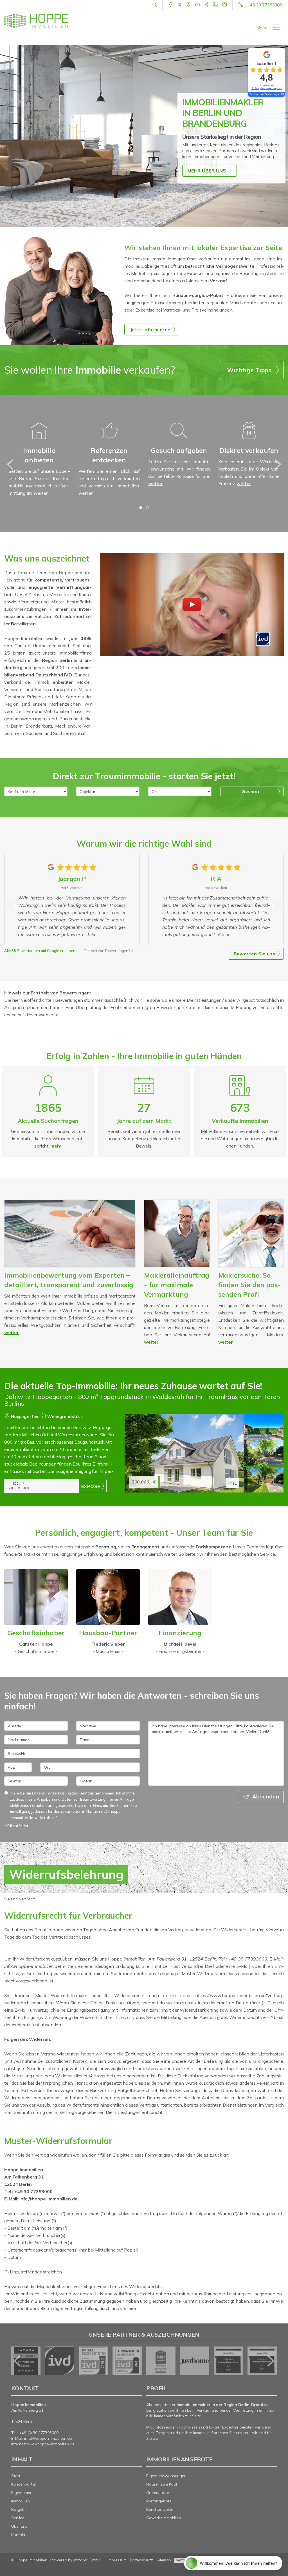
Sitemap (164, 2560)
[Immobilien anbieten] (39, 438)
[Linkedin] (216, 5)
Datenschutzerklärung (51, 1793)
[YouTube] (198, 5)
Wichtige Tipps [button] (249, 370)
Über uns (19, 2526)
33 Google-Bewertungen (266, 88)
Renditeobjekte (160, 2509)
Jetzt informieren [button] (150, 330)
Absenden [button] (266, 1796)
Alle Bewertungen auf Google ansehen (40, 951)
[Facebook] (171, 5)
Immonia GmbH (87, 2560)
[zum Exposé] (264, 1427)
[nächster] (277, 464)
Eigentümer (21, 2493)
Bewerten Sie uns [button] (254, 954)
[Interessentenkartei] (179, 438)
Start (16, 2476)
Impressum (117, 2560)
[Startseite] (36, 21)
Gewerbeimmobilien (164, 2518)
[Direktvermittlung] (249, 438)
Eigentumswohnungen (166, 2476)
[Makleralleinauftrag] (177, 1234)
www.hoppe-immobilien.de (51, 2444)
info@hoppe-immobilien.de (48, 2438)
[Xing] (207, 5)
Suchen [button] (251, 791)
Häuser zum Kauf (162, 2484)
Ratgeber (20, 2509)
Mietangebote (159, 2501)
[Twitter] (180, 5)
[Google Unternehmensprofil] (189, 5)
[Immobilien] (109, 438)
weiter (41, 493)
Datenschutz (141, 2560)
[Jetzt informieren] (60, 290)
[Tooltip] (131, 951)
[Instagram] (225, 5)
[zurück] (11, 464)
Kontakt (18, 2535)
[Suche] (155, 5)
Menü (262, 27)
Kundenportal (23, 2484)
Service (18, 2518)
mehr (56, 1146)
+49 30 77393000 (265, 5)
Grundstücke (158, 2493)
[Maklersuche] (251, 1234)
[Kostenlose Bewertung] (70, 1234)
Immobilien (21, 2501)
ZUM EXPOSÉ (92, 1486)
